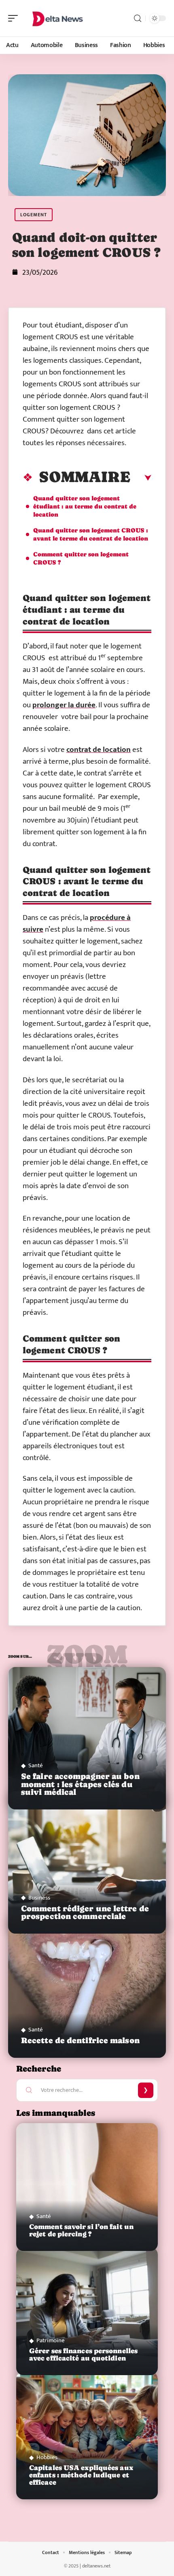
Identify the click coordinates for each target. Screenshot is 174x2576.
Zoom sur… (87, 1658)
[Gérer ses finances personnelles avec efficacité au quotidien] (87, 2311)
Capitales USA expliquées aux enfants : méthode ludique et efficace (81, 2475)
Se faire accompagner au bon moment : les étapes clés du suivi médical (80, 1784)
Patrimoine (51, 2340)
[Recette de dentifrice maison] (87, 1987)
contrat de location (99, 750)
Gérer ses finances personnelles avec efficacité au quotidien (83, 2355)
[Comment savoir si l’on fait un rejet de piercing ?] (87, 2187)
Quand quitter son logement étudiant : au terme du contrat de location (85, 506)
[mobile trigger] (15, 18)
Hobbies (47, 2457)
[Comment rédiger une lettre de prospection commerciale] (87, 1862)
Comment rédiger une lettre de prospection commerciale (85, 1913)
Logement (34, 215)
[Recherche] (138, 18)
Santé (36, 1765)
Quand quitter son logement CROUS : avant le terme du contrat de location (91, 534)
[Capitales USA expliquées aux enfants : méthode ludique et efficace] (87, 2435)
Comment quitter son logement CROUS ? (81, 558)
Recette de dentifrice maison (80, 2040)
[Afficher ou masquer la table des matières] (141, 478)
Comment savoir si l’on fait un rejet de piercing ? (81, 2230)
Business (39, 1898)
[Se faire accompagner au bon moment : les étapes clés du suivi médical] (87, 1738)
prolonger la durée (64, 705)
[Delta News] (58, 18)
